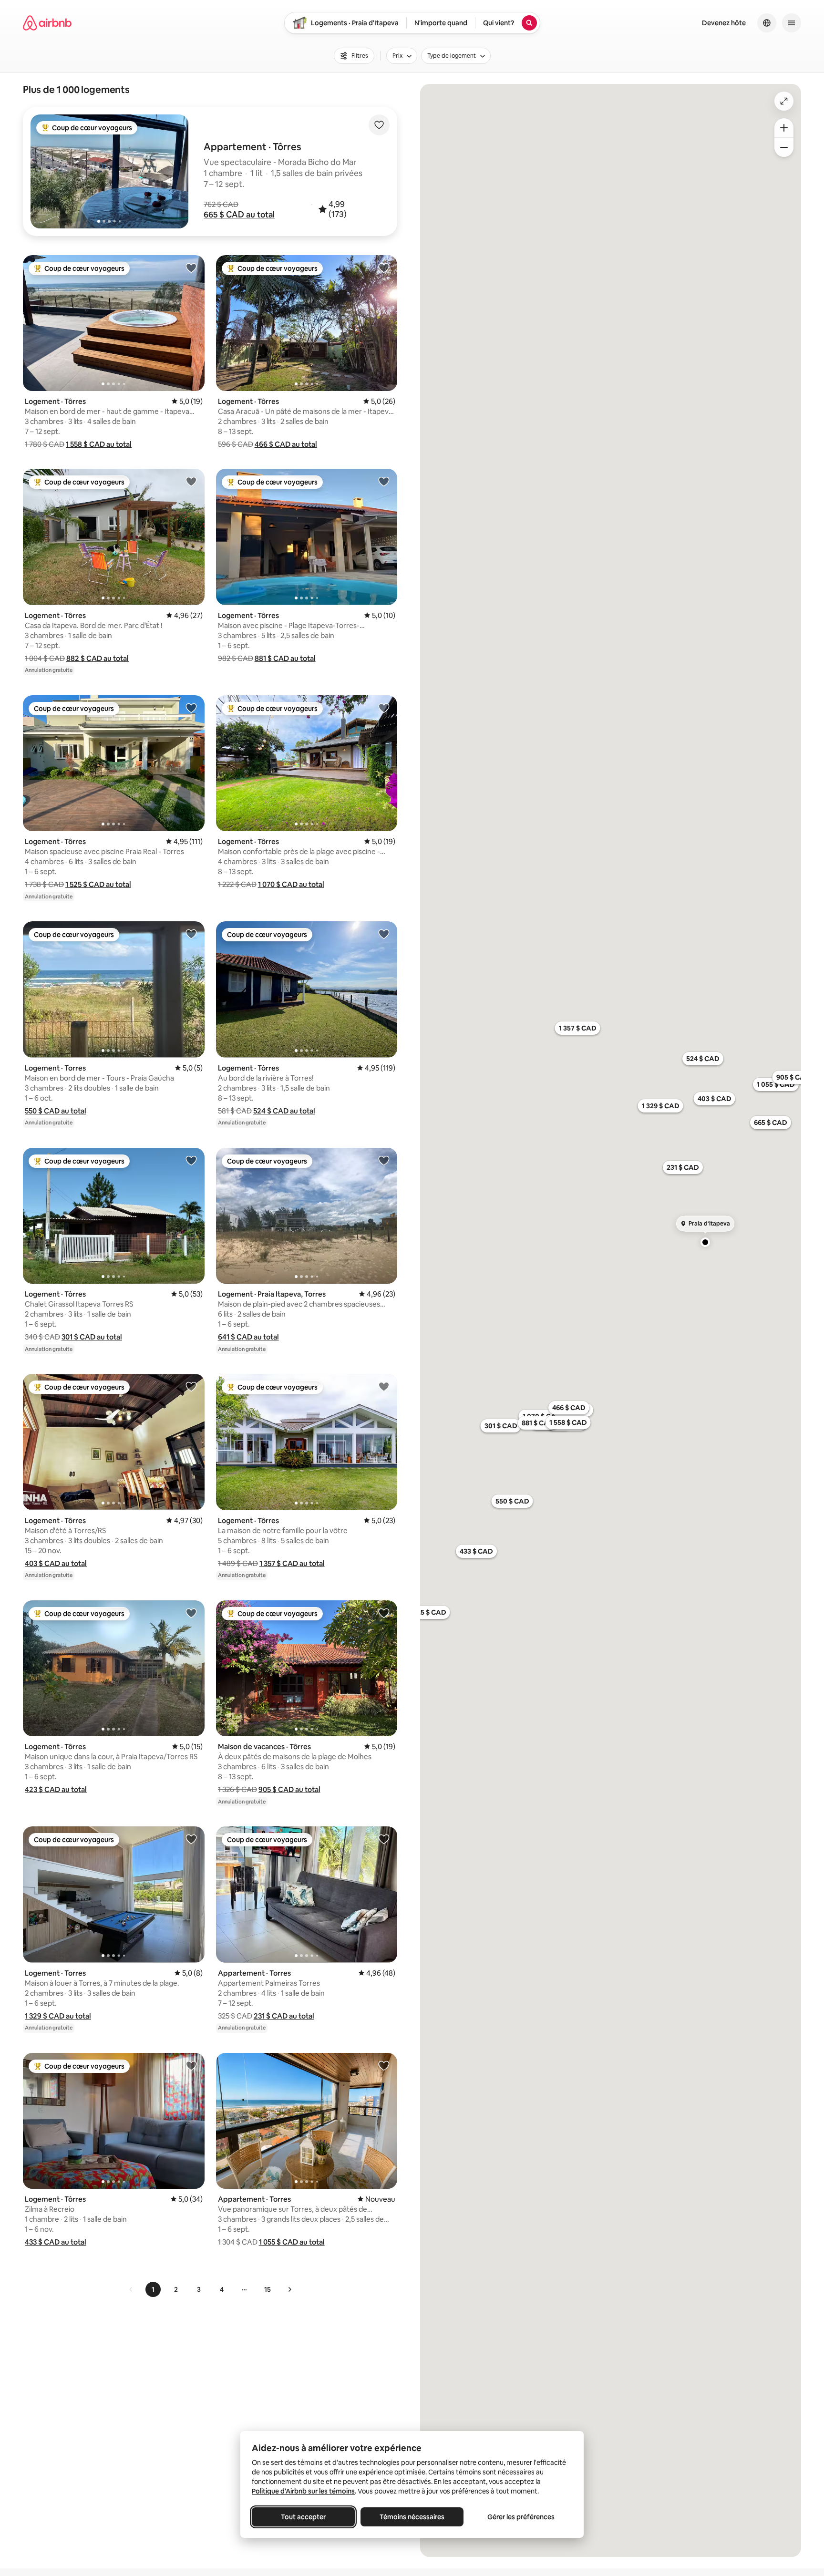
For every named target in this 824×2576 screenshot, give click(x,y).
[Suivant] (289, 2289)
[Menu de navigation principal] (792, 23)
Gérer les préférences (521, 2517)
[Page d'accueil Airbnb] (47, 23)
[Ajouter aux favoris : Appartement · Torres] (384, 1839)
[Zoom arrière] (784, 128)
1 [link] (153, 2289)
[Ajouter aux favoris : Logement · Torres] (191, 934)
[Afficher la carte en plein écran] (784, 101)
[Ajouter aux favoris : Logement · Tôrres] (191, 268)
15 (268, 2289)
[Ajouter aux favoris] (379, 125)
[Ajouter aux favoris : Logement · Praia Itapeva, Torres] (384, 1160)
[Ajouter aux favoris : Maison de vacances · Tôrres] (384, 1613)
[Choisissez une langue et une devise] (767, 23)
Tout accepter (303, 2517)
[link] (131, 2289)
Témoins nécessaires (412, 2517)
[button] (239, 215)
